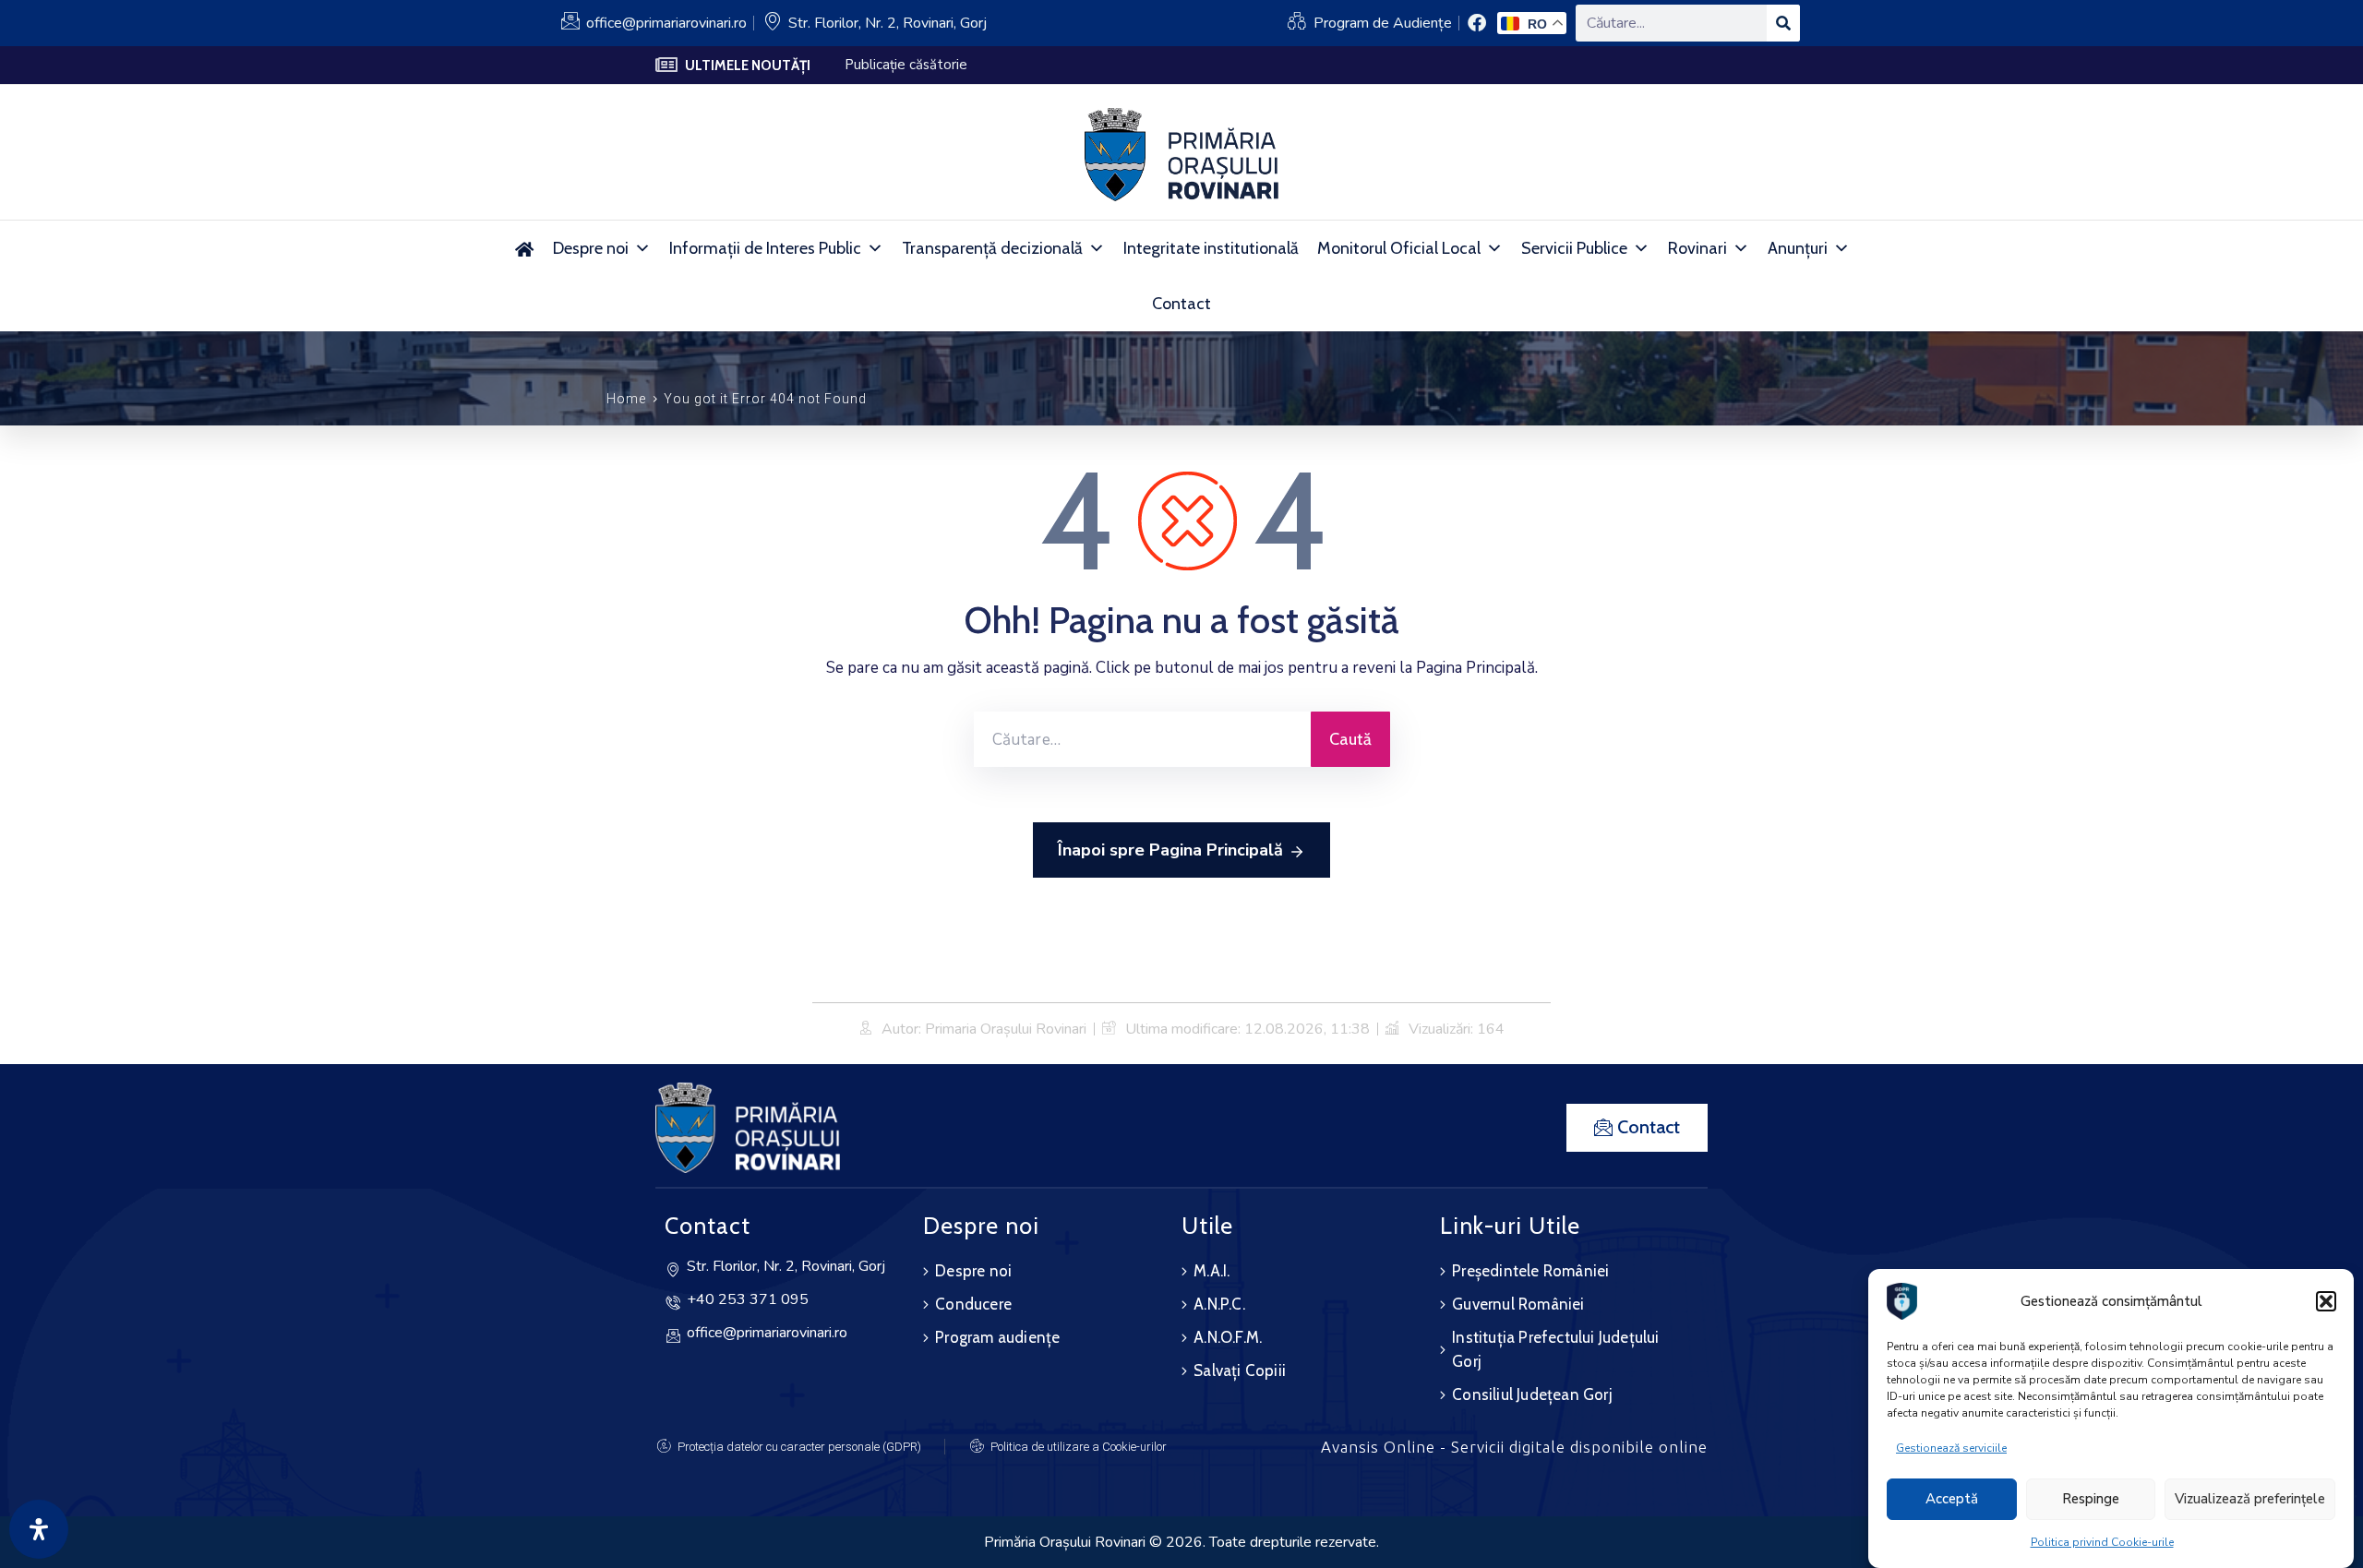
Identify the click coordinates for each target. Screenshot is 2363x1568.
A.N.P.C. (1219, 1304)
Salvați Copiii (1240, 1371)
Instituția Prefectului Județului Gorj (1555, 1349)
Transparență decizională (992, 248)
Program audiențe (997, 1337)
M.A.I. (1211, 1271)
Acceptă (1952, 1500)
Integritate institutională (1211, 248)
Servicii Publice (1574, 248)
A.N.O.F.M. (1228, 1337)
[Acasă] (524, 248)
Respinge (2091, 1500)
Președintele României (1530, 1271)
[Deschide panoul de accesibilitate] (39, 1529)
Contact (1181, 304)
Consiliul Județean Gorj (1532, 1394)
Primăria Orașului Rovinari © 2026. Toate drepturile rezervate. (1181, 1542)
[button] (2326, 1301)
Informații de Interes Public (765, 248)
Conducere (973, 1304)
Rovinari (1697, 248)
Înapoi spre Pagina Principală (1170, 850)
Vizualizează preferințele (2250, 1500)
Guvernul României (1518, 1304)
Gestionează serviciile (1951, 1448)
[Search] (1783, 23)
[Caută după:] (1142, 739)
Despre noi (591, 248)
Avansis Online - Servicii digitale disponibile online (1514, 1447)
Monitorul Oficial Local (1399, 248)
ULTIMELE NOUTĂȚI (748, 66)
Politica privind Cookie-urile (2102, 1542)
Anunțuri (1798, 248)
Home (626, 399)
